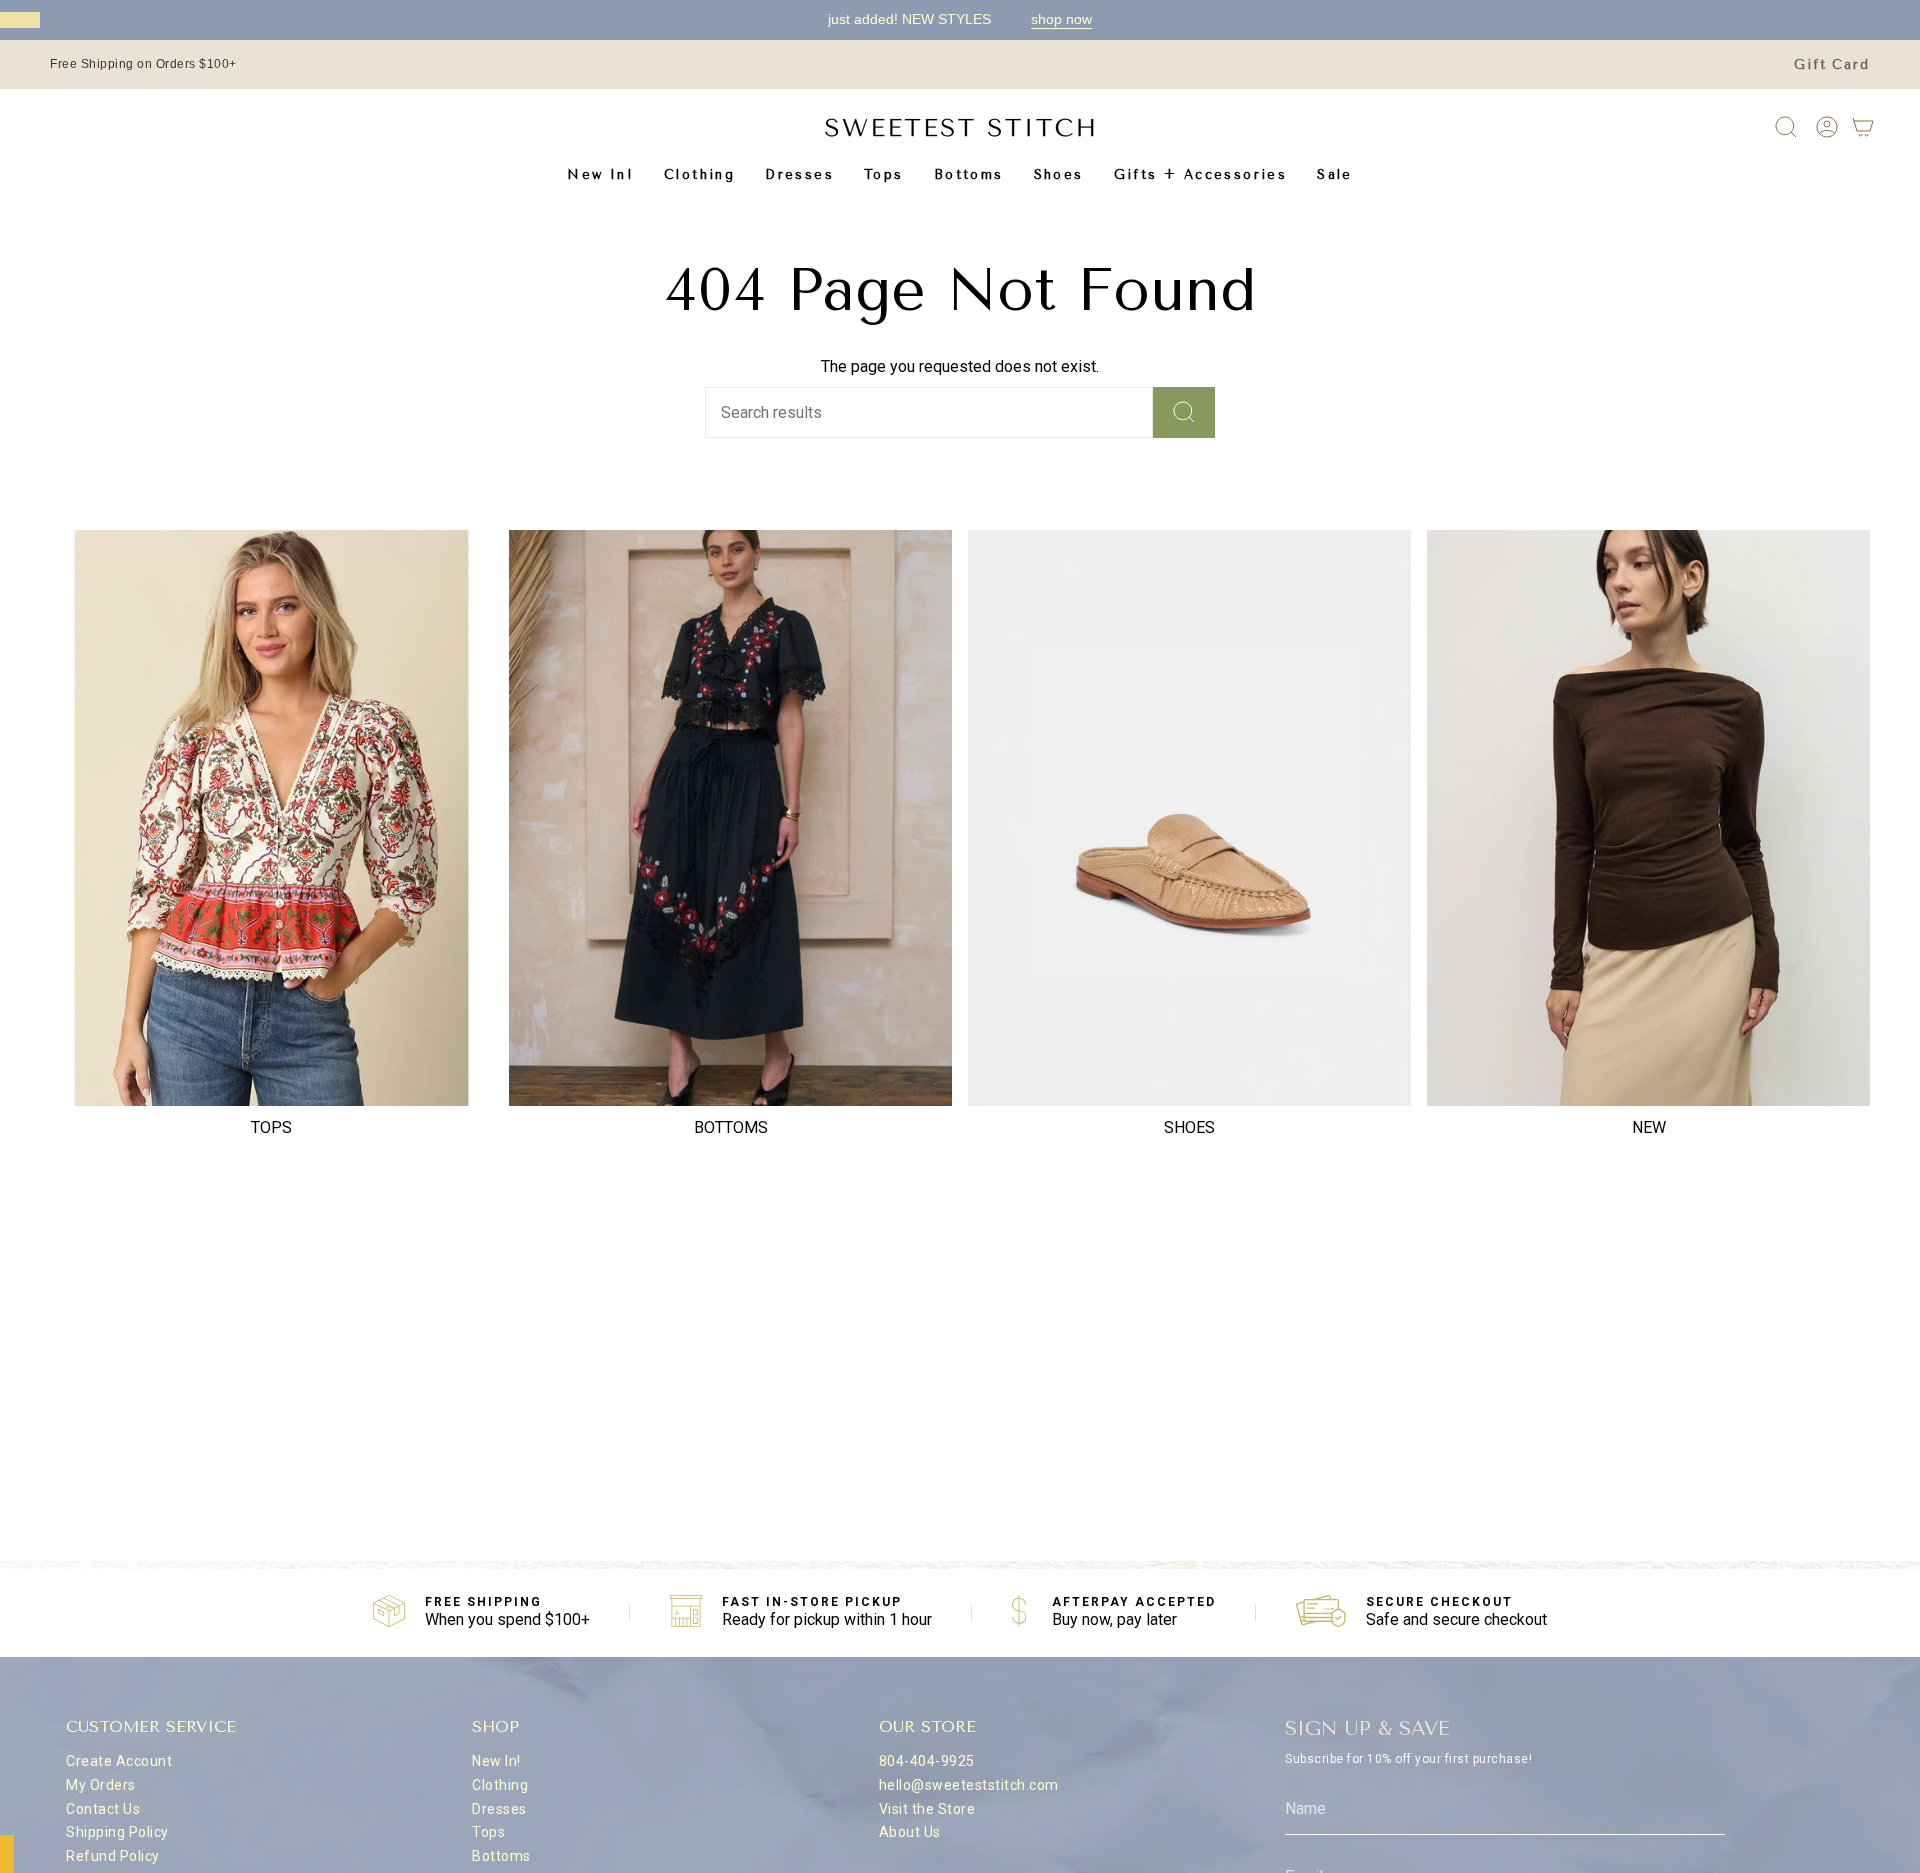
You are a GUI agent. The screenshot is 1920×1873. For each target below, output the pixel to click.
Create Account (119, 1761)
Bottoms (501, 1856)
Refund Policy (113, 1856)
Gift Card (1832, 64)
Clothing (500, 1785)
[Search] (1184, 412)
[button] (699, 174)
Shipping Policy (117, 1832)
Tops (488, 1832)
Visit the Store (927, 1809)
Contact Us (103, 1809)
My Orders (101, 1785)
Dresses (499, 1809)
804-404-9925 (927, 1761)
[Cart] (1863, 127)
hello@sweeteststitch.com (969, 1785)
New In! (496, 1761)
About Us (910, 1832)
